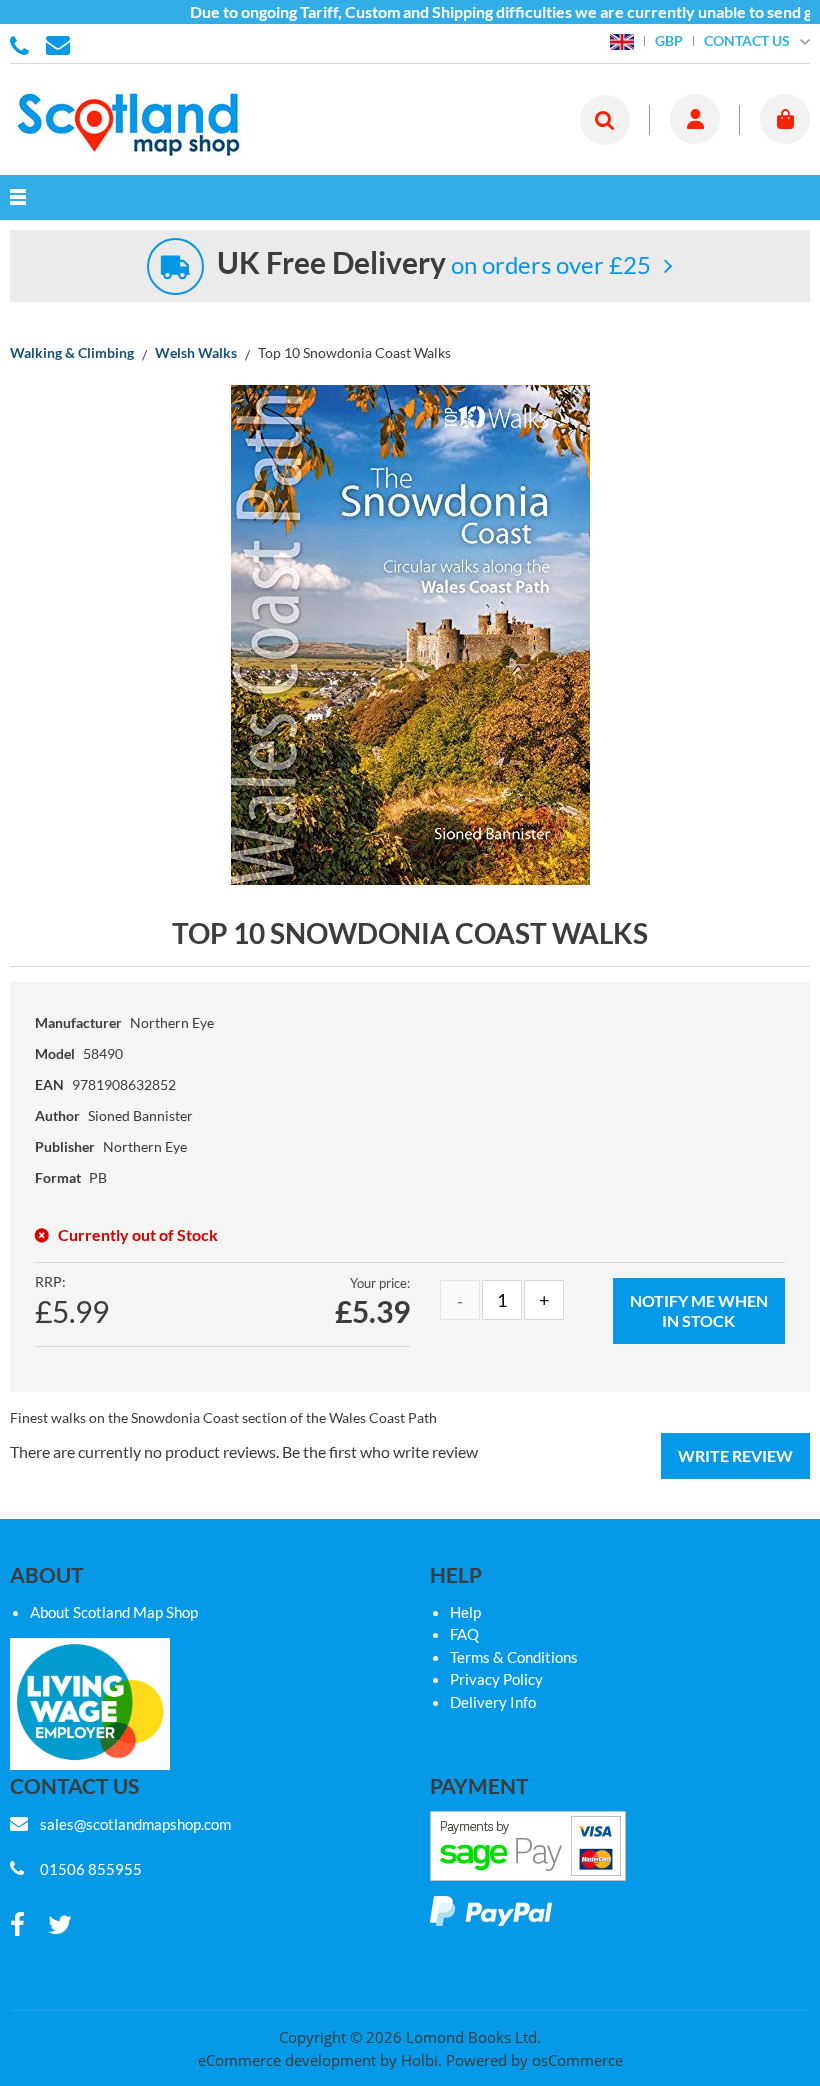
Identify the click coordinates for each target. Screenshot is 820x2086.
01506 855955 (23, 44)
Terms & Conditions (514, 1657)
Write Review (735, 1455)
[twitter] (60, 1925)
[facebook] (17, 1925)
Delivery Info (493, 1702)
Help (465, 1612)
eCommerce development (287, 2060)
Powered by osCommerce (534, 2060)
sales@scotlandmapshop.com (135, 1824)
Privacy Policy (496, 1679)
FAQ (464, 1634)
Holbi (419, 2060)
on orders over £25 (434, 264)
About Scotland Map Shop (114, 1612)
